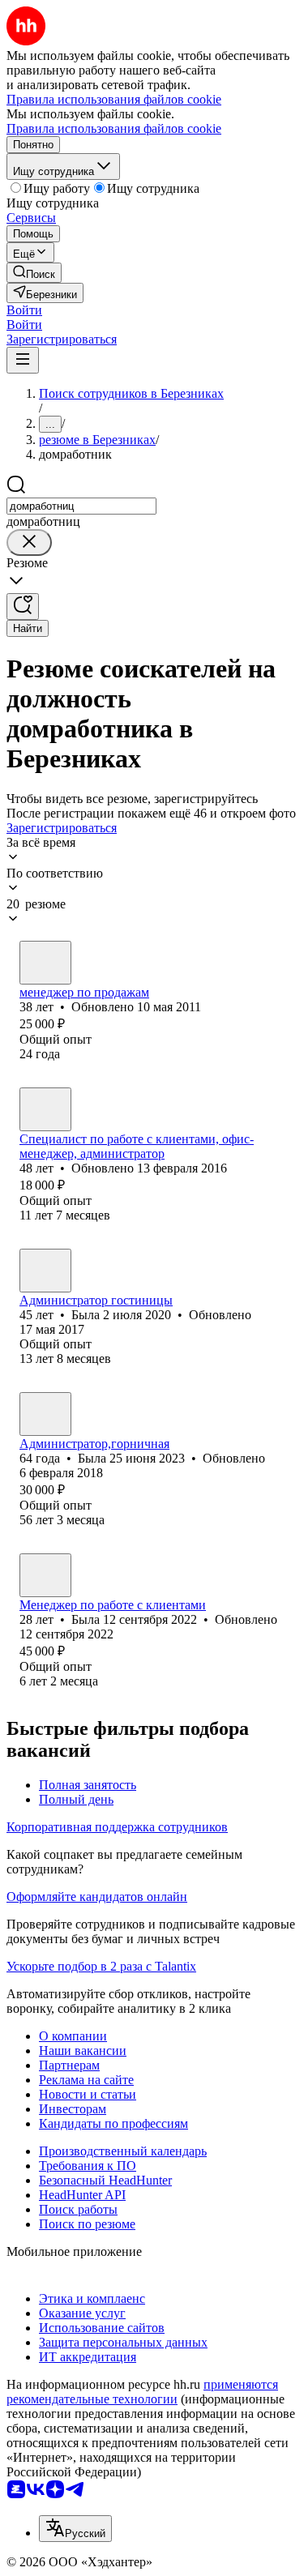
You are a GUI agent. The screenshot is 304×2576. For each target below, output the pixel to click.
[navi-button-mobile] (23, 360)
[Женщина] (45, 1109)
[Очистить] (29, 543)
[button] (24, 310)
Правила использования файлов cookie (114, 128)
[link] (34, 273)
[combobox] (81, 506)
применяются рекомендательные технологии (142, 2392)
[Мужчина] (45, 963)
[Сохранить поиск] (23, 607)
